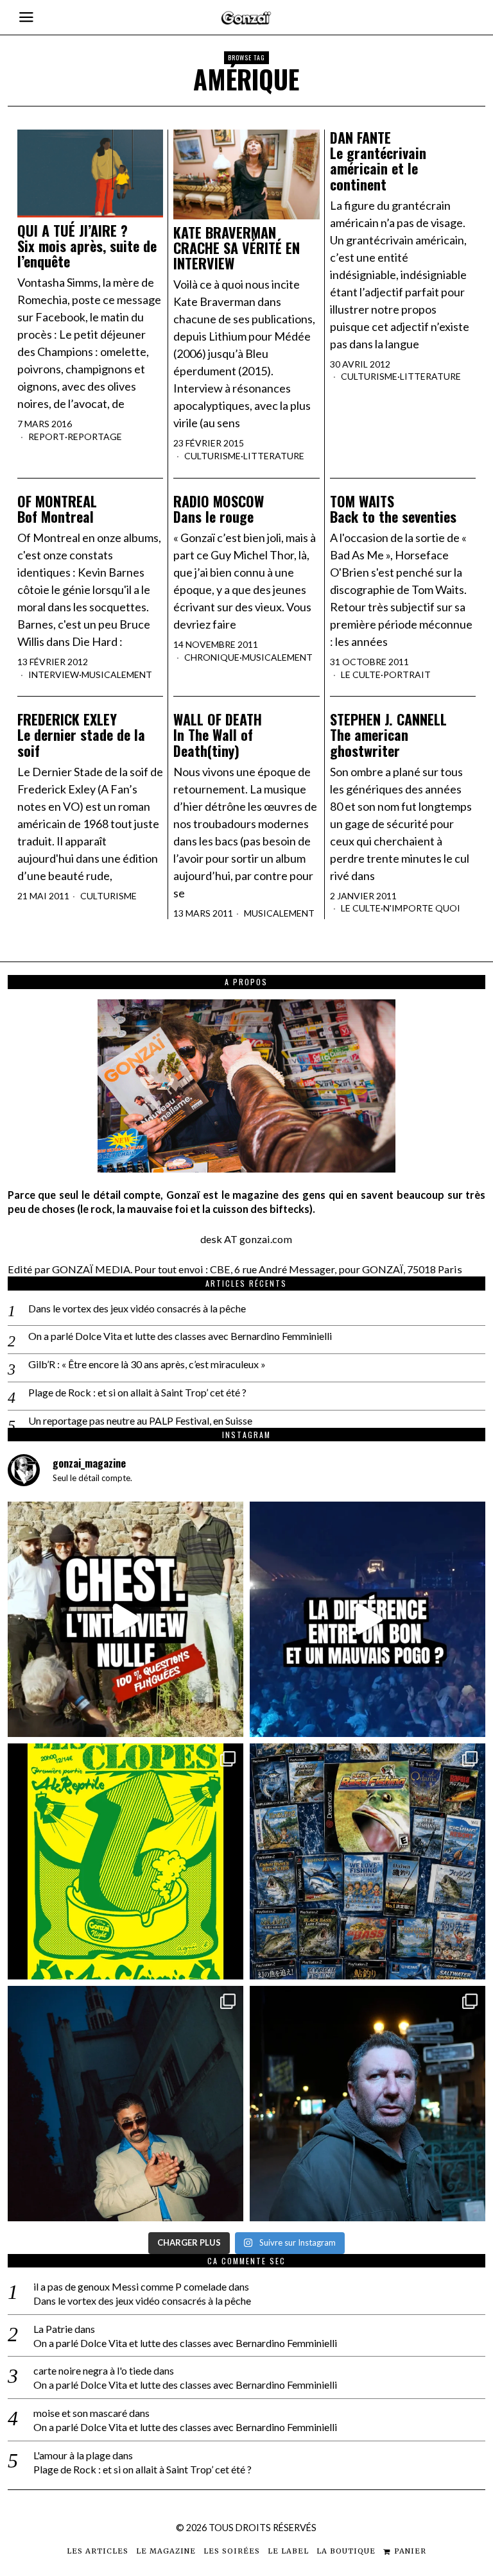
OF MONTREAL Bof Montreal (57, 509)
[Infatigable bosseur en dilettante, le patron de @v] (368, 2104)
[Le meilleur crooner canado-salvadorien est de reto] (125, 2104)
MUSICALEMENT (117, 674)
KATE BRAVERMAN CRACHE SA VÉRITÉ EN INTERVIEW (237, 248)
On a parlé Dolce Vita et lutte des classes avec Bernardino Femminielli (180, 1336)
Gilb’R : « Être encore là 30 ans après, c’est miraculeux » (147, 1364)
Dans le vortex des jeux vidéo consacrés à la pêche (137, 1308)
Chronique (212, 657)
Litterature (274, 456)
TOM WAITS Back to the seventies (393, 509)
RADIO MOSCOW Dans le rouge (219, 509)
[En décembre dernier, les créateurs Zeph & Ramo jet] (368, 1861)
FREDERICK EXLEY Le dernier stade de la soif (81, 735)
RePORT (47, 436)
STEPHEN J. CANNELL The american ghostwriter (388, 735)
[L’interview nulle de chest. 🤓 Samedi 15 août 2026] (125, 1619)
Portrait (407, 674)
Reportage (95, 436)
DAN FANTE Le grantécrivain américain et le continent (378, 161)
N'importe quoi (422, 908)
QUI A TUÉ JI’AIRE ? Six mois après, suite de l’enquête (87, 246)
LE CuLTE (361, 674)
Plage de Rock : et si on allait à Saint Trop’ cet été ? (137, 1392)
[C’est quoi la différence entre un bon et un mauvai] (368, 1619)
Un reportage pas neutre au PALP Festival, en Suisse (140, 1420)
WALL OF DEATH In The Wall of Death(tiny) (218, 735)
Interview (54, 674)
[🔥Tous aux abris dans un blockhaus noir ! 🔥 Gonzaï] (125, 1861)
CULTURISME (212, 456)
